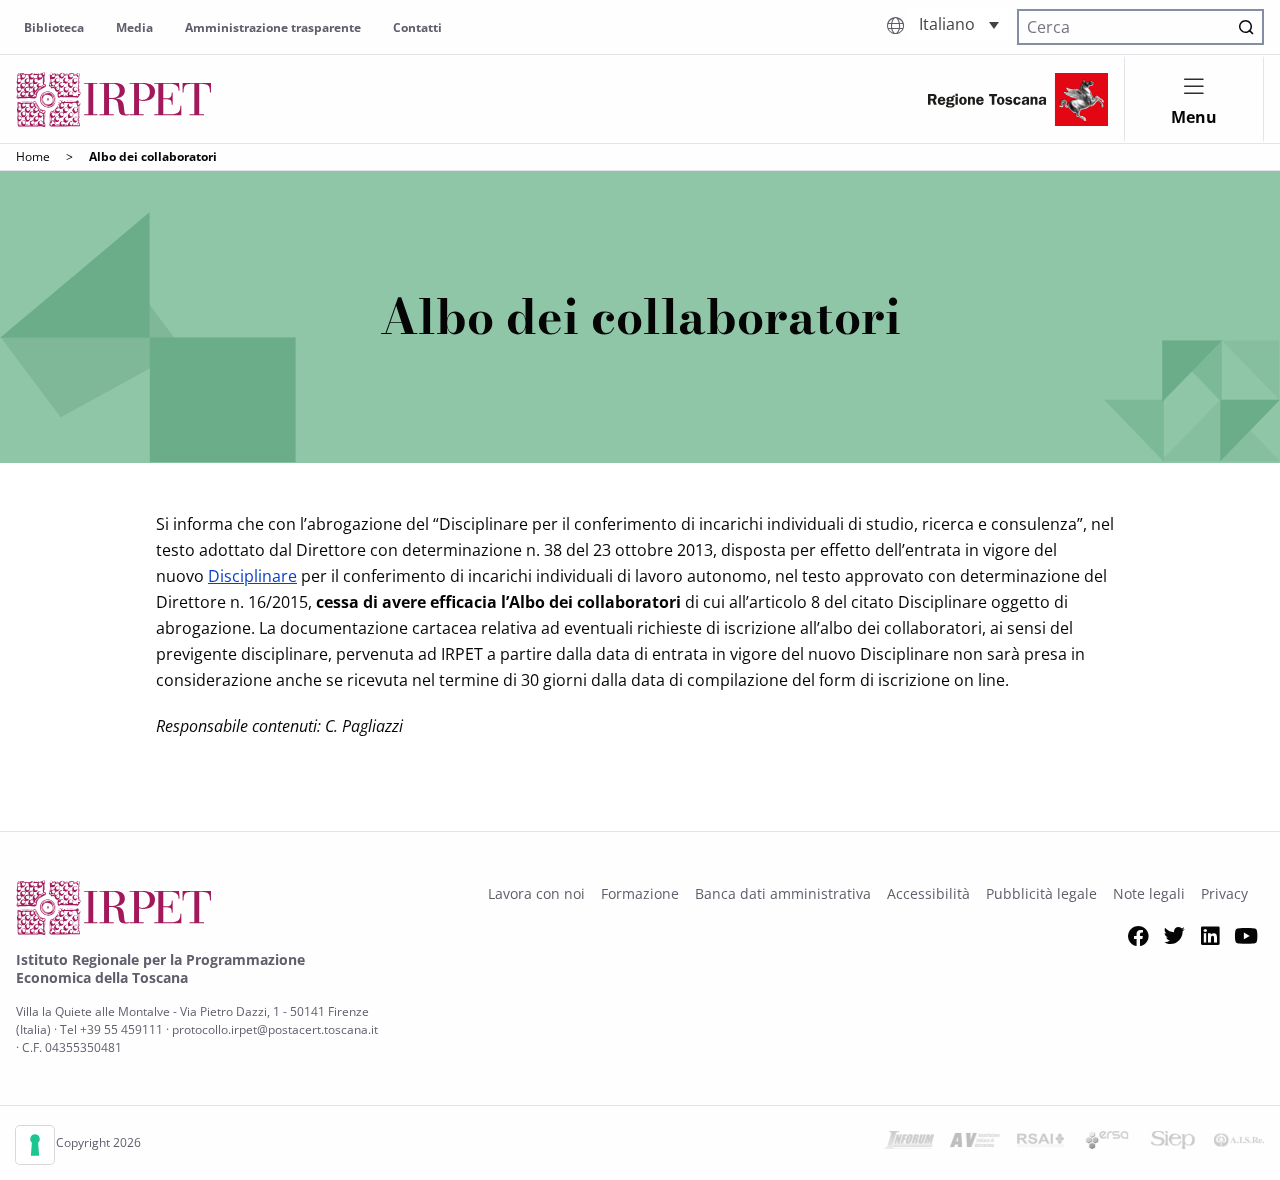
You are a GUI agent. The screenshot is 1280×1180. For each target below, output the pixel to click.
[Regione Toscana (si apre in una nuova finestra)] (1018, 99)
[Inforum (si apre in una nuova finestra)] (909, 1143)
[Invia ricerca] (1246, 27)
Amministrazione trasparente (273, 27)
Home (33, 156)
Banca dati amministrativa (783, 893)
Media (134, 27)
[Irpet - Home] (114, 99)
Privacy (1224, 893)
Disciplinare (252, 576)
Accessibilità (928, 893)
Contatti (417, 27)
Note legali (1149, 893)
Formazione (640, 893)
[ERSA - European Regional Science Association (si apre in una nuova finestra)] (1107, 1143)
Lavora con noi (536, 893)
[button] (959, 24)
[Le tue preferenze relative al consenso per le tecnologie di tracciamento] (35, 1145)
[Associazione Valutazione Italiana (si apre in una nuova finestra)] (975, 1143)
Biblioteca (54, 27)
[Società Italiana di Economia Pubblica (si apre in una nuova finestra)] (1173, 1143)
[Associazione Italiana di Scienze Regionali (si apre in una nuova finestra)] (1239, 1143)
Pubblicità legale (1041, 893)
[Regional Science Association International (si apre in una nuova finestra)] (1041, 1143)
